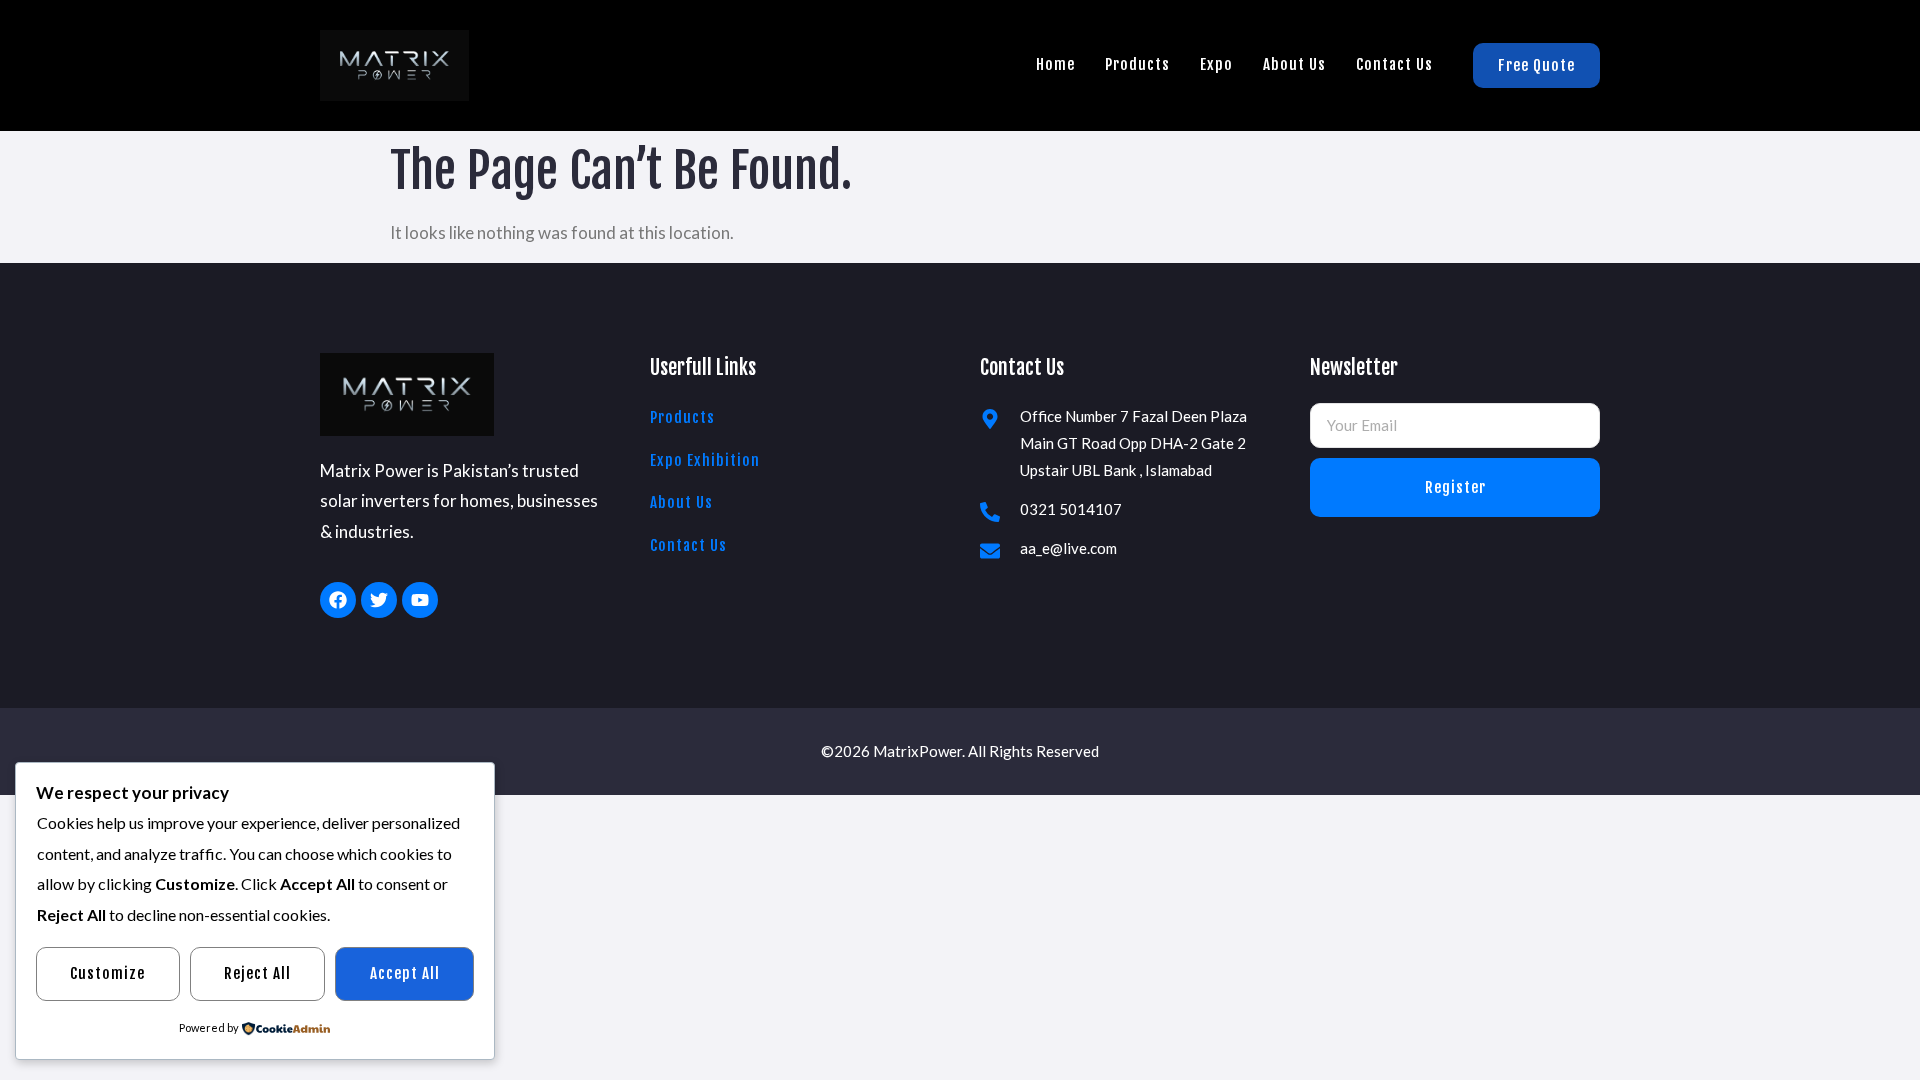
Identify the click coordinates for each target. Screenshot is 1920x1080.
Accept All (405, 973)
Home (1055, 64)
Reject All (257, 973)
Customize (107, 973)
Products (1137, 64)
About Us (1294, 64)
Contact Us (1394, 64)
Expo (1216, 64)
